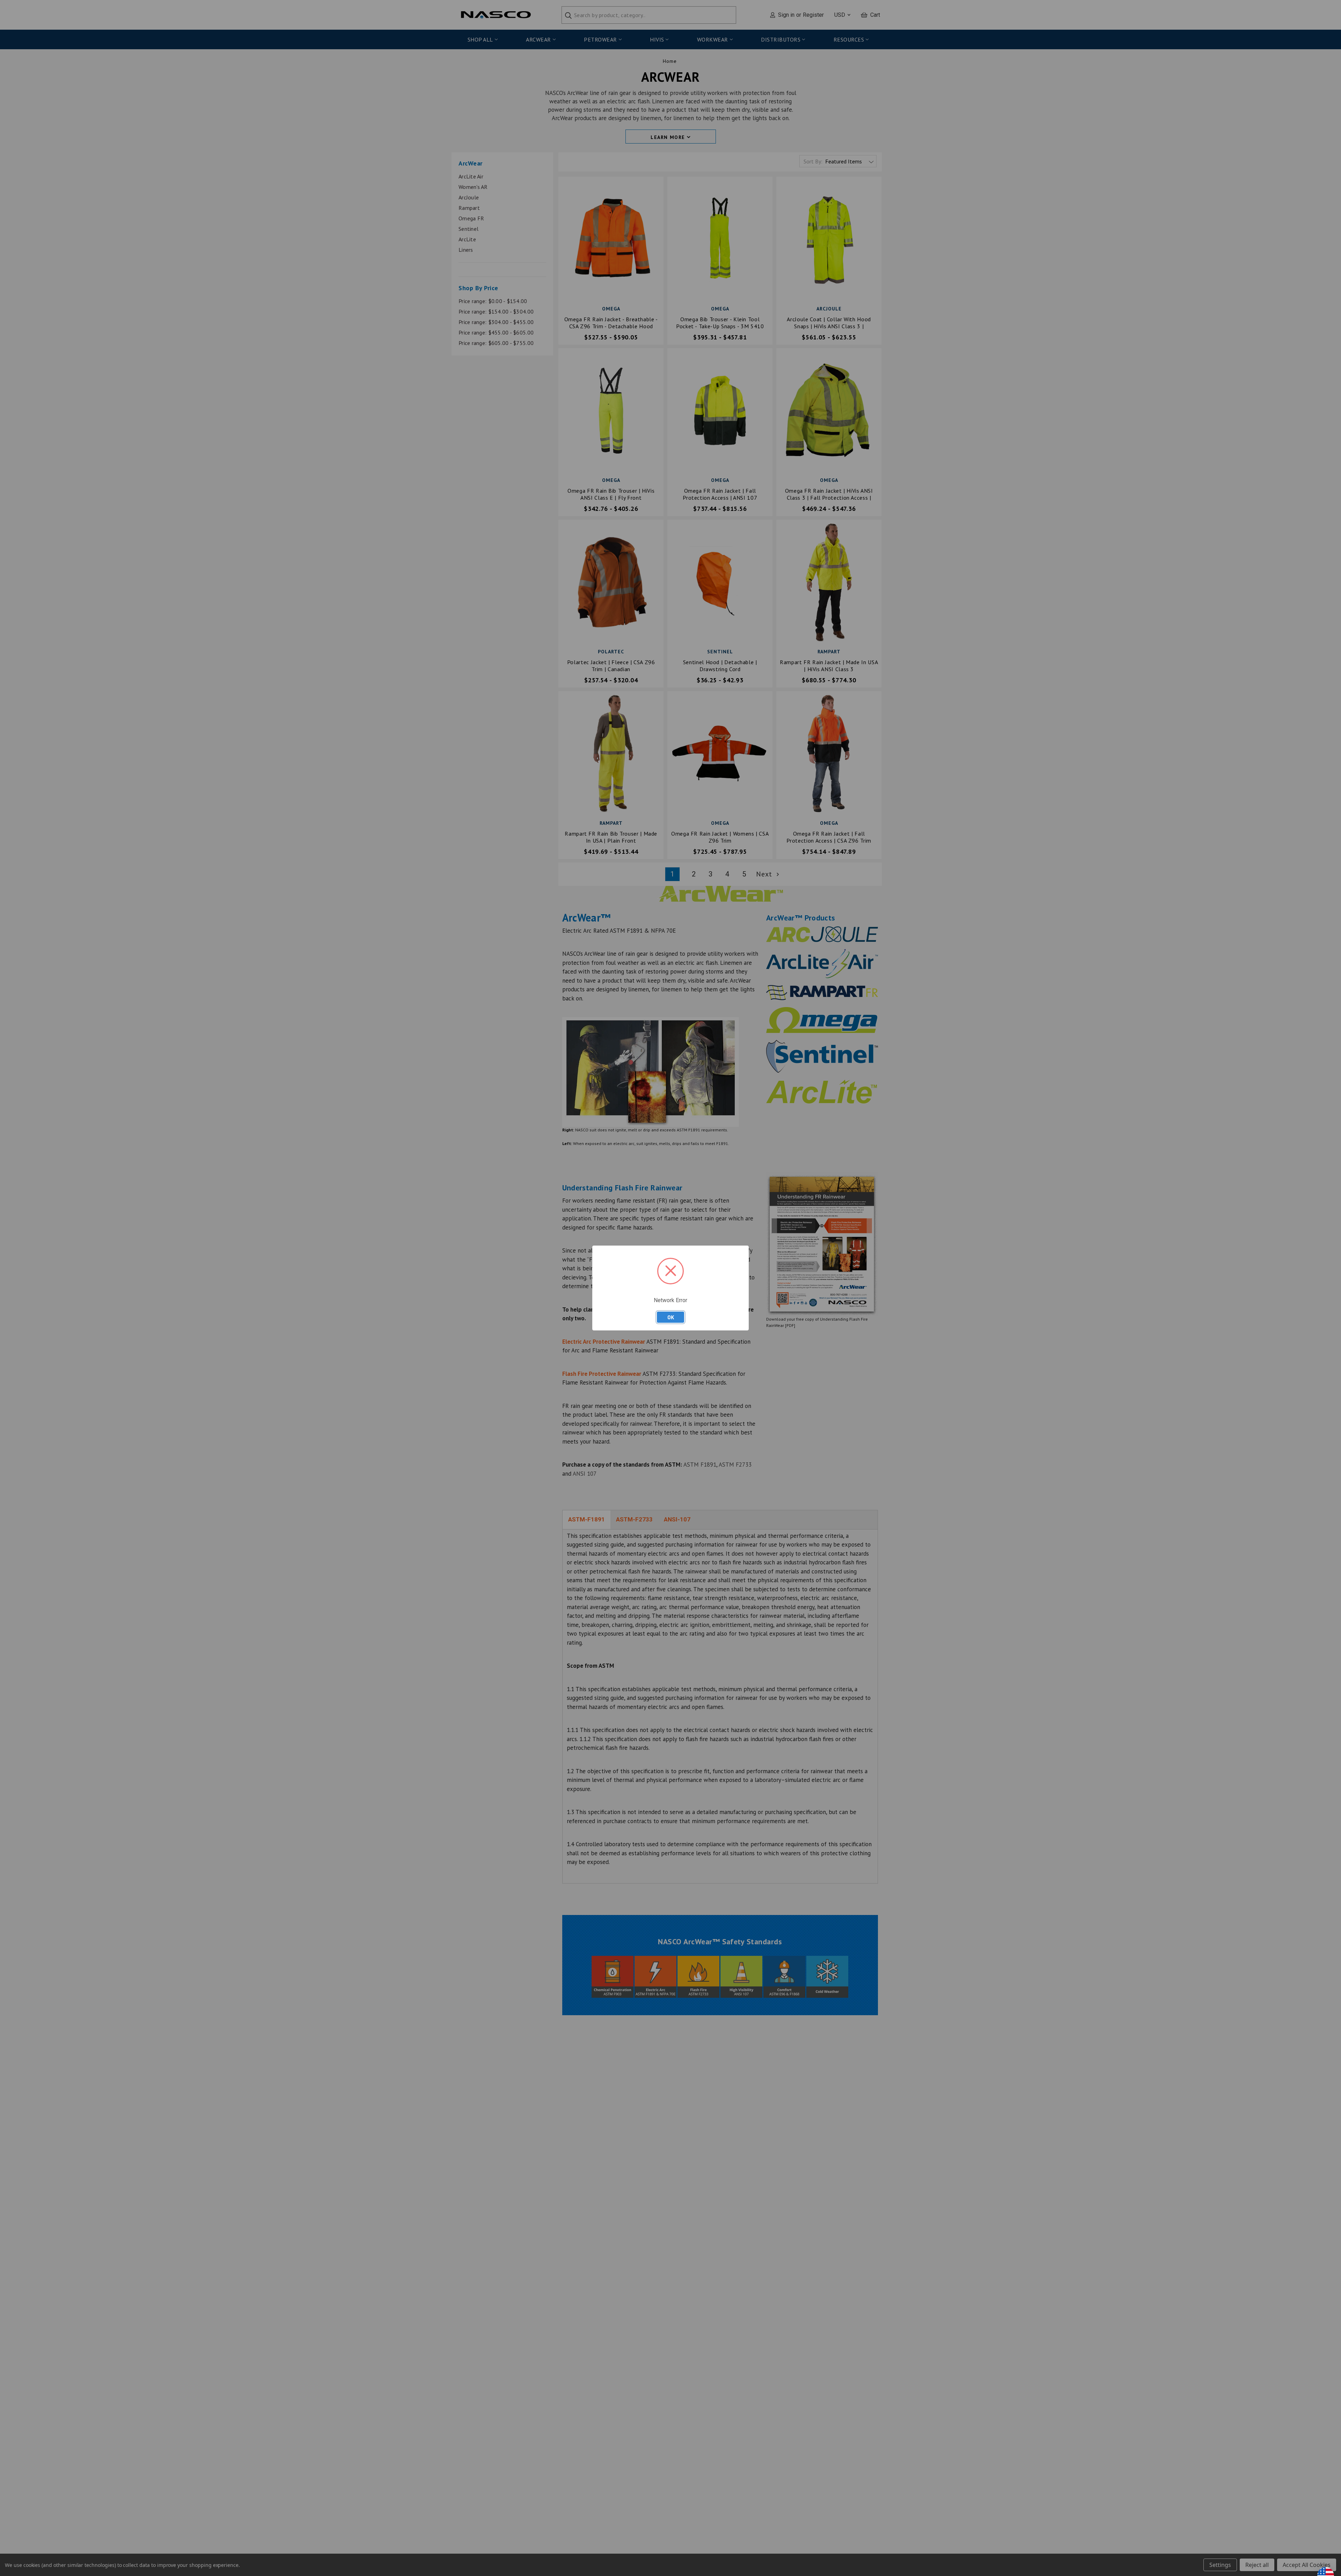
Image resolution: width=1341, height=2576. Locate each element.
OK (671, 1317)
